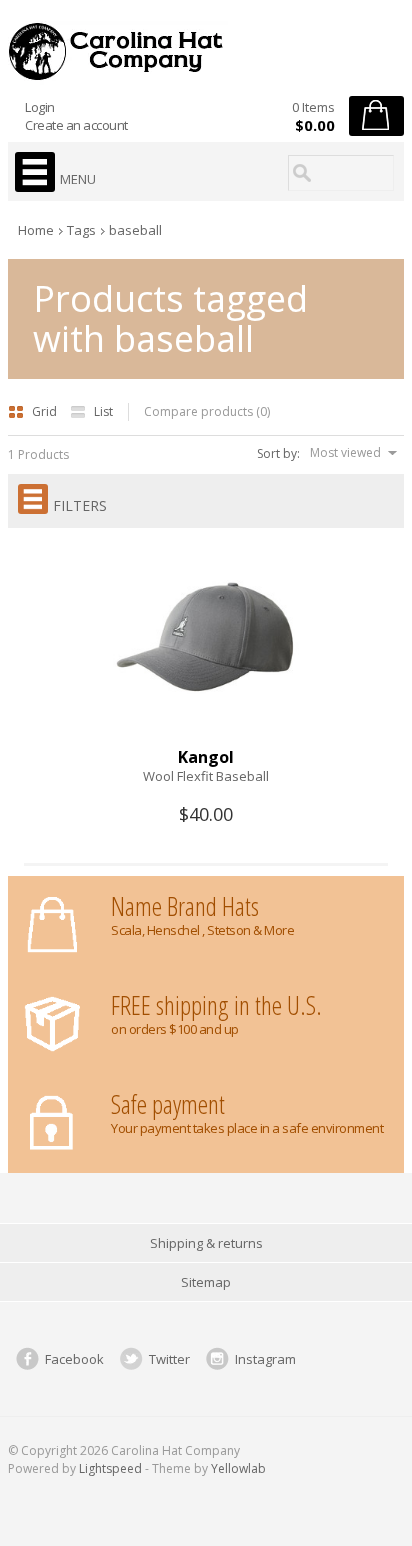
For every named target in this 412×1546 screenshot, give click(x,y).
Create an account (76, 125)
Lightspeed (110, 1468)
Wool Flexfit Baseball (206, 776)
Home (36, 230)
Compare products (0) (207, 411)
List (103, 411)
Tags (81, 230)
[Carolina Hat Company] (206, 51)
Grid (46, 411)
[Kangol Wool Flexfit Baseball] (205, 738)
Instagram (265, 1359)
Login (40, 107)
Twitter (169, 1359)
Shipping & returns (206, 1243)
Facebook (74, 1359)
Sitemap (206, 1282)
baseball (135, 230)
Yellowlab (238, 1468)
